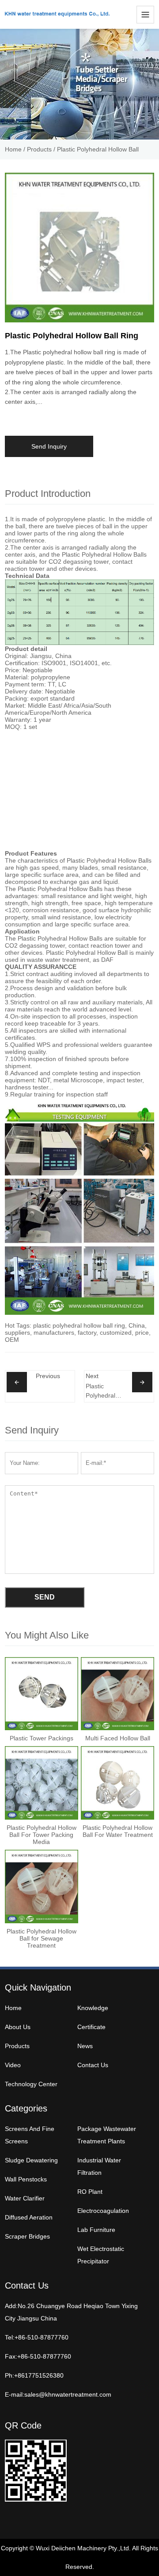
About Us (18, 2027)
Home (13, 149)
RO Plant (90, 2192)
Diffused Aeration (29, 2217)
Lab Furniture (96, 2230)
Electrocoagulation (103, 2211)
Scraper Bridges (27, 2236)
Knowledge (93, 2008)
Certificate (91, 2027)
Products (39, 149)
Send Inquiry (49, 446)
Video (13, 2065)
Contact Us (93, 2065)
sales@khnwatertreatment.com (68, 2394)
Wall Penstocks (26, 2179)
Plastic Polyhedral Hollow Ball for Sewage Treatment (102, 1391)
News (85, 2046)
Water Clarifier (25, 2198)
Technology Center (31, 2084)
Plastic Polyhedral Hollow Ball (98, 149)
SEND (45, 1597)
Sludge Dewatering (31, 2160)
